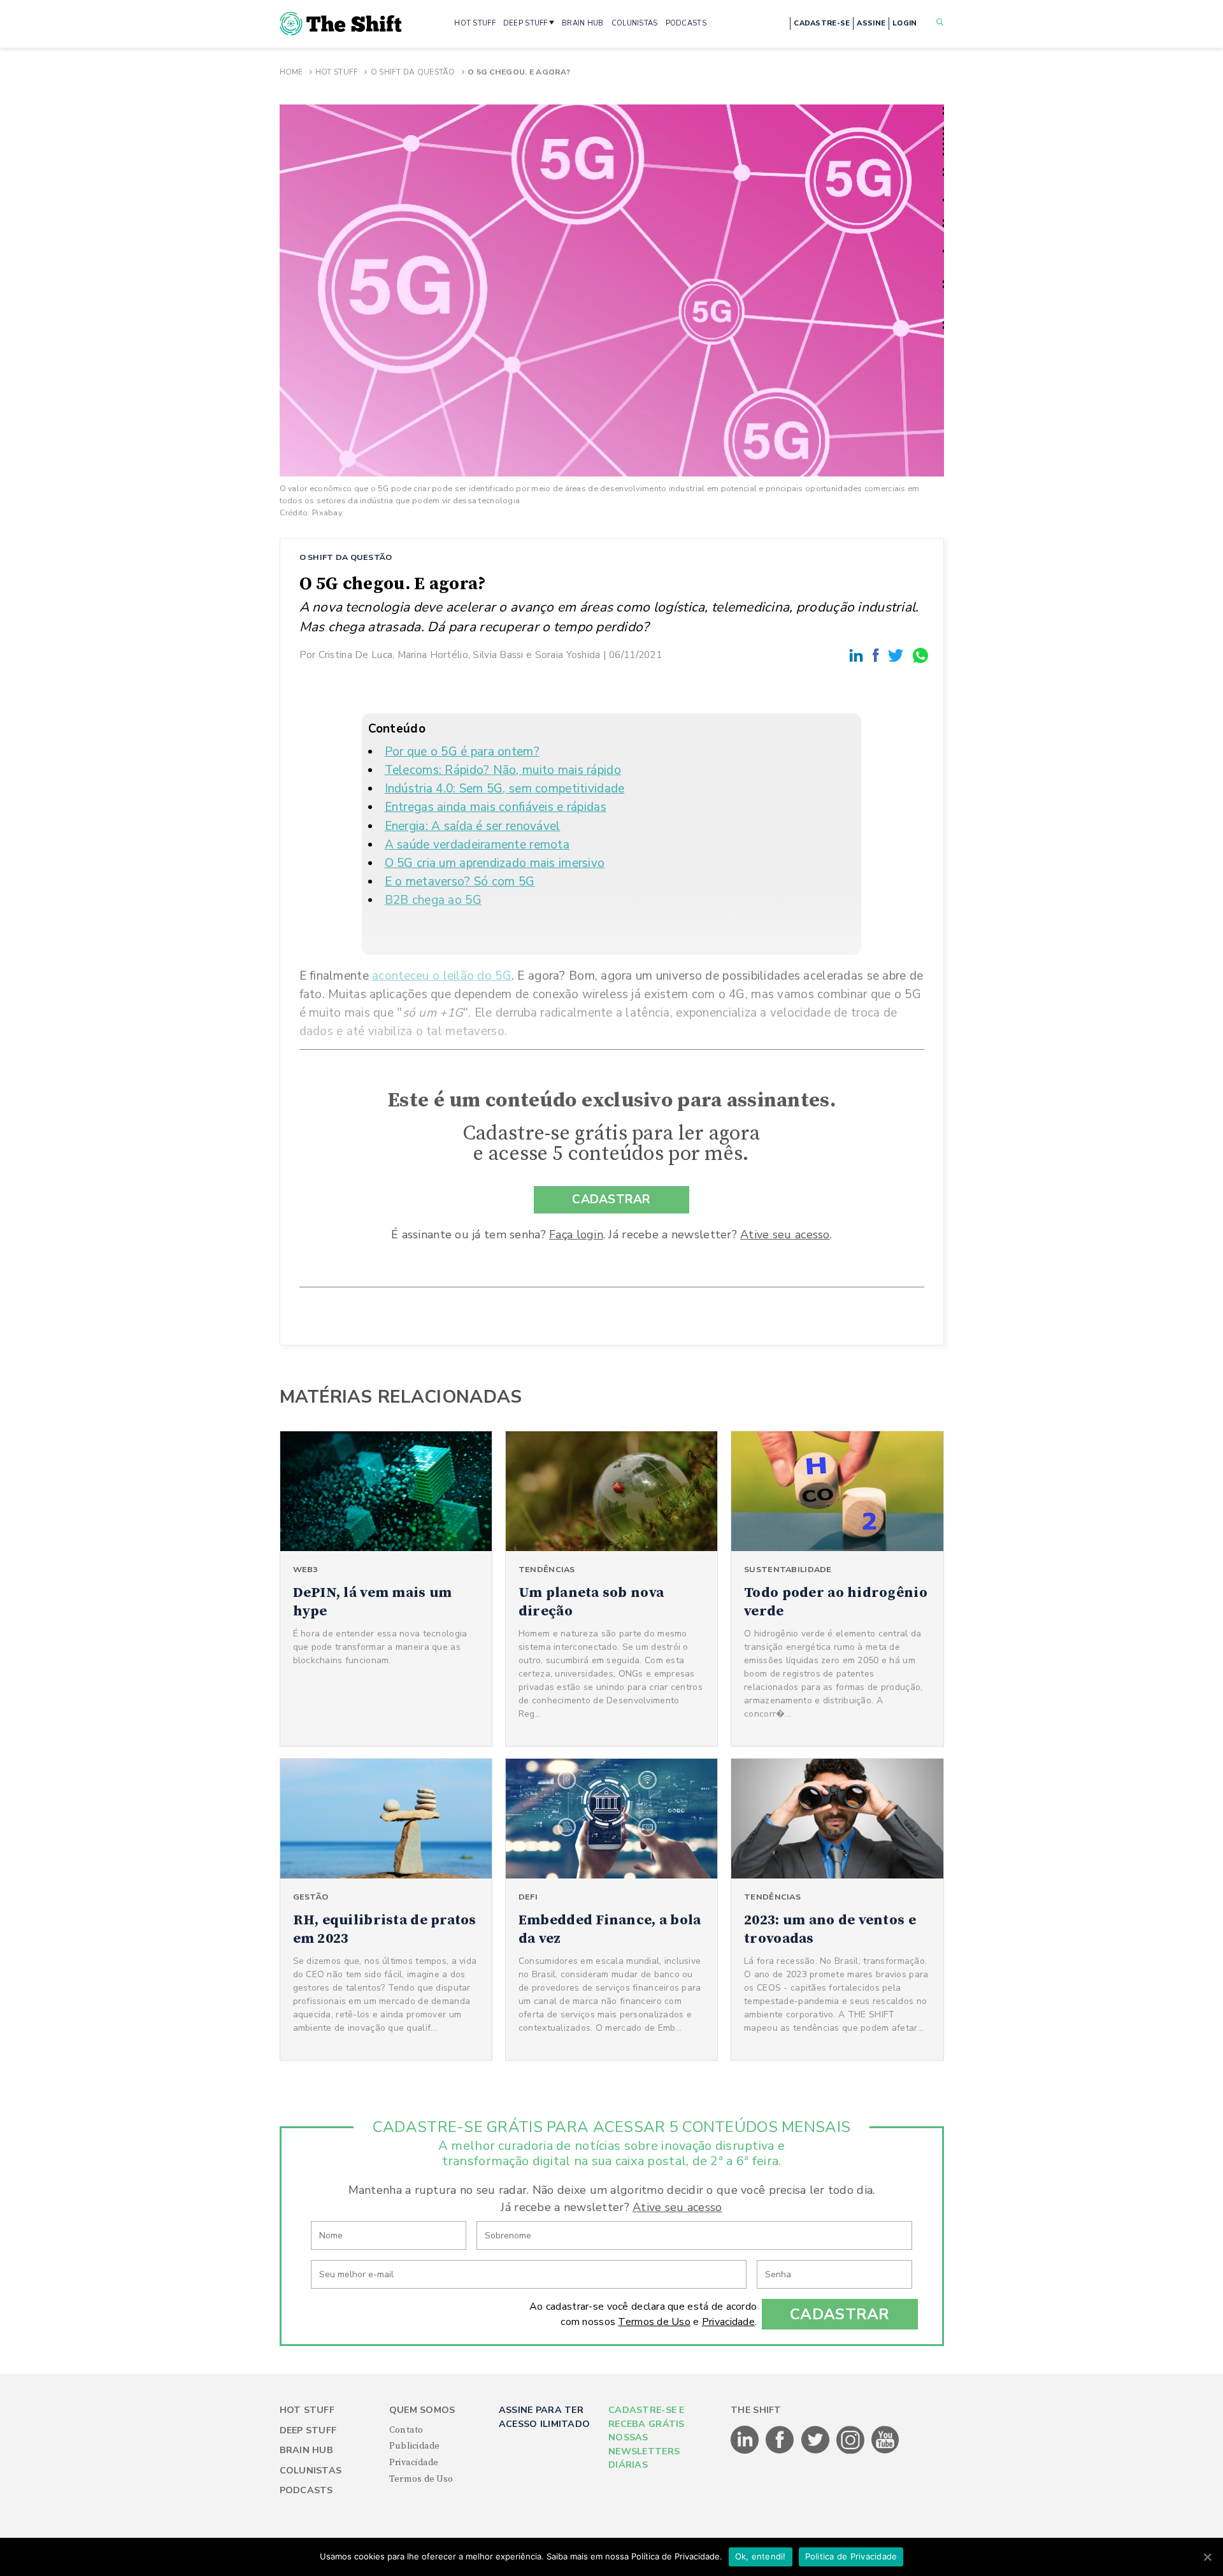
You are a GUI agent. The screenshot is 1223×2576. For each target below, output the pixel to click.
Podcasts (306, 2490)
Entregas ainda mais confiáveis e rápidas (496, 807)
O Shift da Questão (413, 72)
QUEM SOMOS (422, 2410)
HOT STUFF (475, 23)
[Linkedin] (858, 655)
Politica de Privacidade (851, 2556)
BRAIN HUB (583, 23)
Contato (406, 2430)
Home (291, 72)
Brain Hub (307, 2450)
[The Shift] (341, 24)
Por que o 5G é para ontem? (462, 752)
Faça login (576, 1234)
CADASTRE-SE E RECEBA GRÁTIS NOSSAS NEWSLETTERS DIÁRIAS (647, 2437)
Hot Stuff (337, 72)
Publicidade (415, 2446)
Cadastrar (840, 2314)
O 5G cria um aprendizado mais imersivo (495, 863)
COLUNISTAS (635, 23)
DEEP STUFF (526, 23)
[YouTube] (885, 2451)
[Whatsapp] (921, 655)
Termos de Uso (654, 2322)
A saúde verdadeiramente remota (477, 845)
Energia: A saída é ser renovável (473, 826)
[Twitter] (898, 655)
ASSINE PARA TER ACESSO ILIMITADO (544, 2417)
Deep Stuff (308, 2430)
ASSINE (871, 23)
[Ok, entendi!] (1207, 2557)
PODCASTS (686, 23)
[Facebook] (878, 655)
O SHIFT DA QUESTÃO (346, 557)
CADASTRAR (611, 1199)
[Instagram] (851, 2451)
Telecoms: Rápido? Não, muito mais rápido (503, 770)
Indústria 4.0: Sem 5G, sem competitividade (505, 789)
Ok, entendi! (761, 2556)
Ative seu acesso (785, 1234)
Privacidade (728, 2322)
